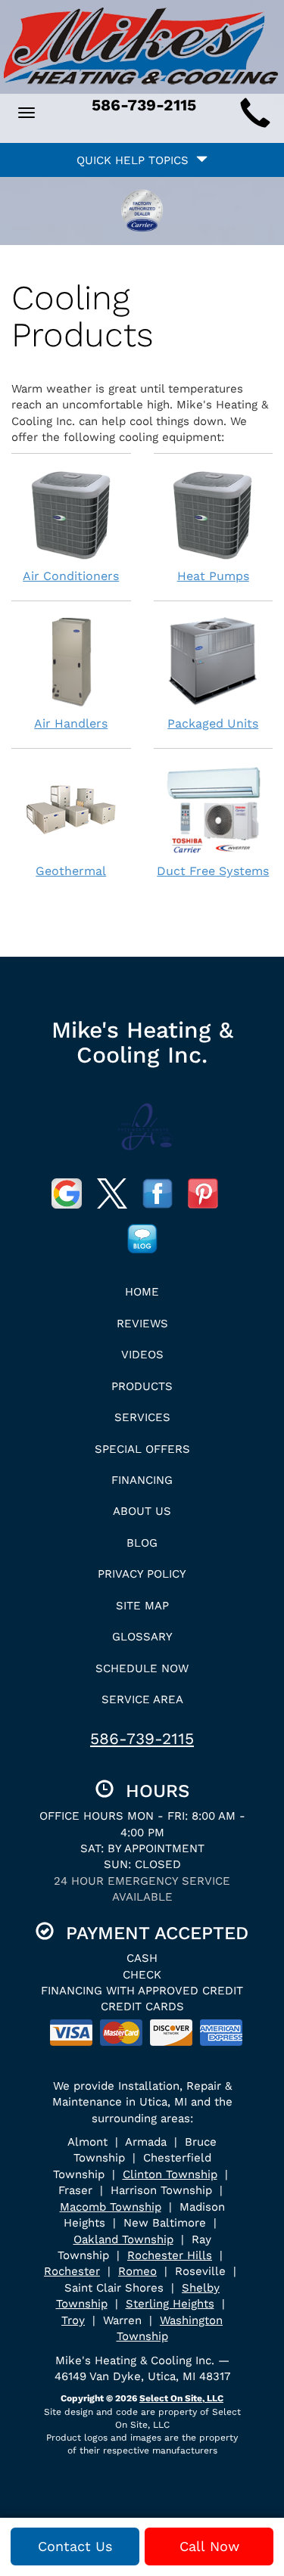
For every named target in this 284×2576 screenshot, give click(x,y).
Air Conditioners (71, 576)
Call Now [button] (209, 2546)
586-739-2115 (142, 1738)
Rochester (72, 2271)
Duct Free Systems (213, 871)
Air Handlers (71, 723)
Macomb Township (111, 2207)
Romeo (137, 2271)
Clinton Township (170, 2174)
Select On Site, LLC (181, 2398)
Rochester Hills (170, 2255)
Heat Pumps (213, 576)
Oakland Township (123, 2239)
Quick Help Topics (136, 160)
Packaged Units (213, 723)
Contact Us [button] (75, 2546)
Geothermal (71, 871)
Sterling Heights (170, 2304)
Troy (73, 2320)
